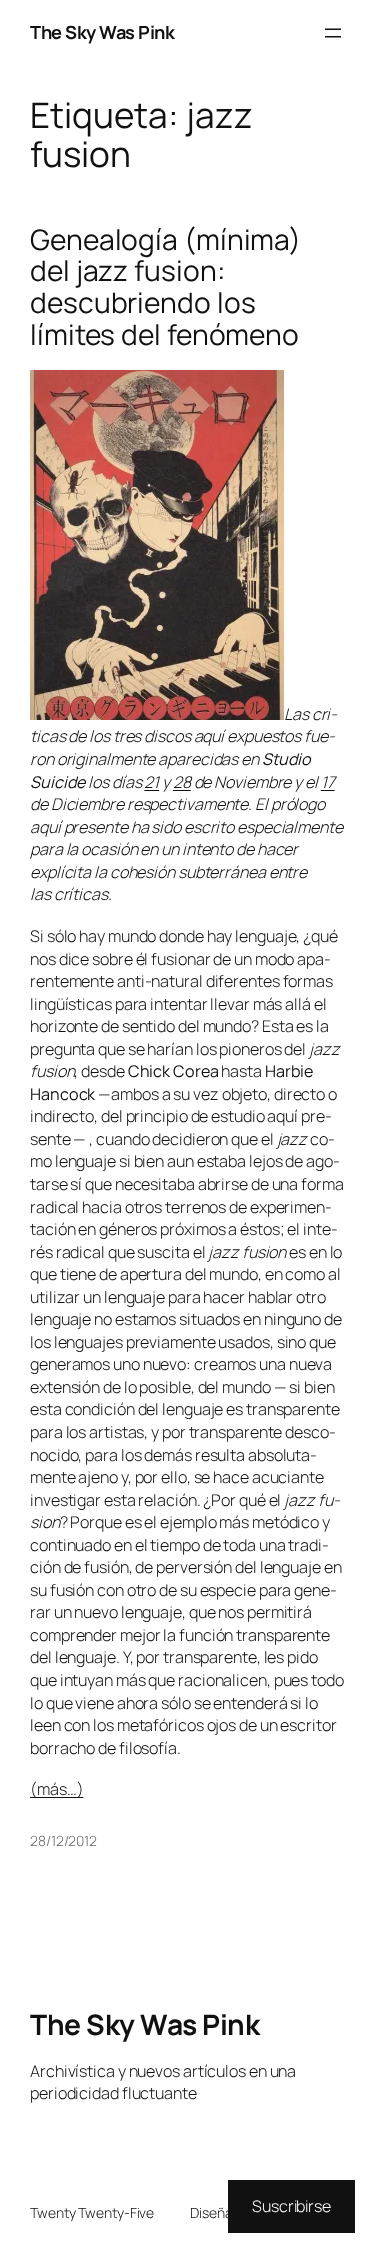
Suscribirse (291, 2206)
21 (151, 782)
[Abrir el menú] (333, 33)
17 (328, 782)
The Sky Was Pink (102, 32)
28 (182, 782)
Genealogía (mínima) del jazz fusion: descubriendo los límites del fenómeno (165, 287)
